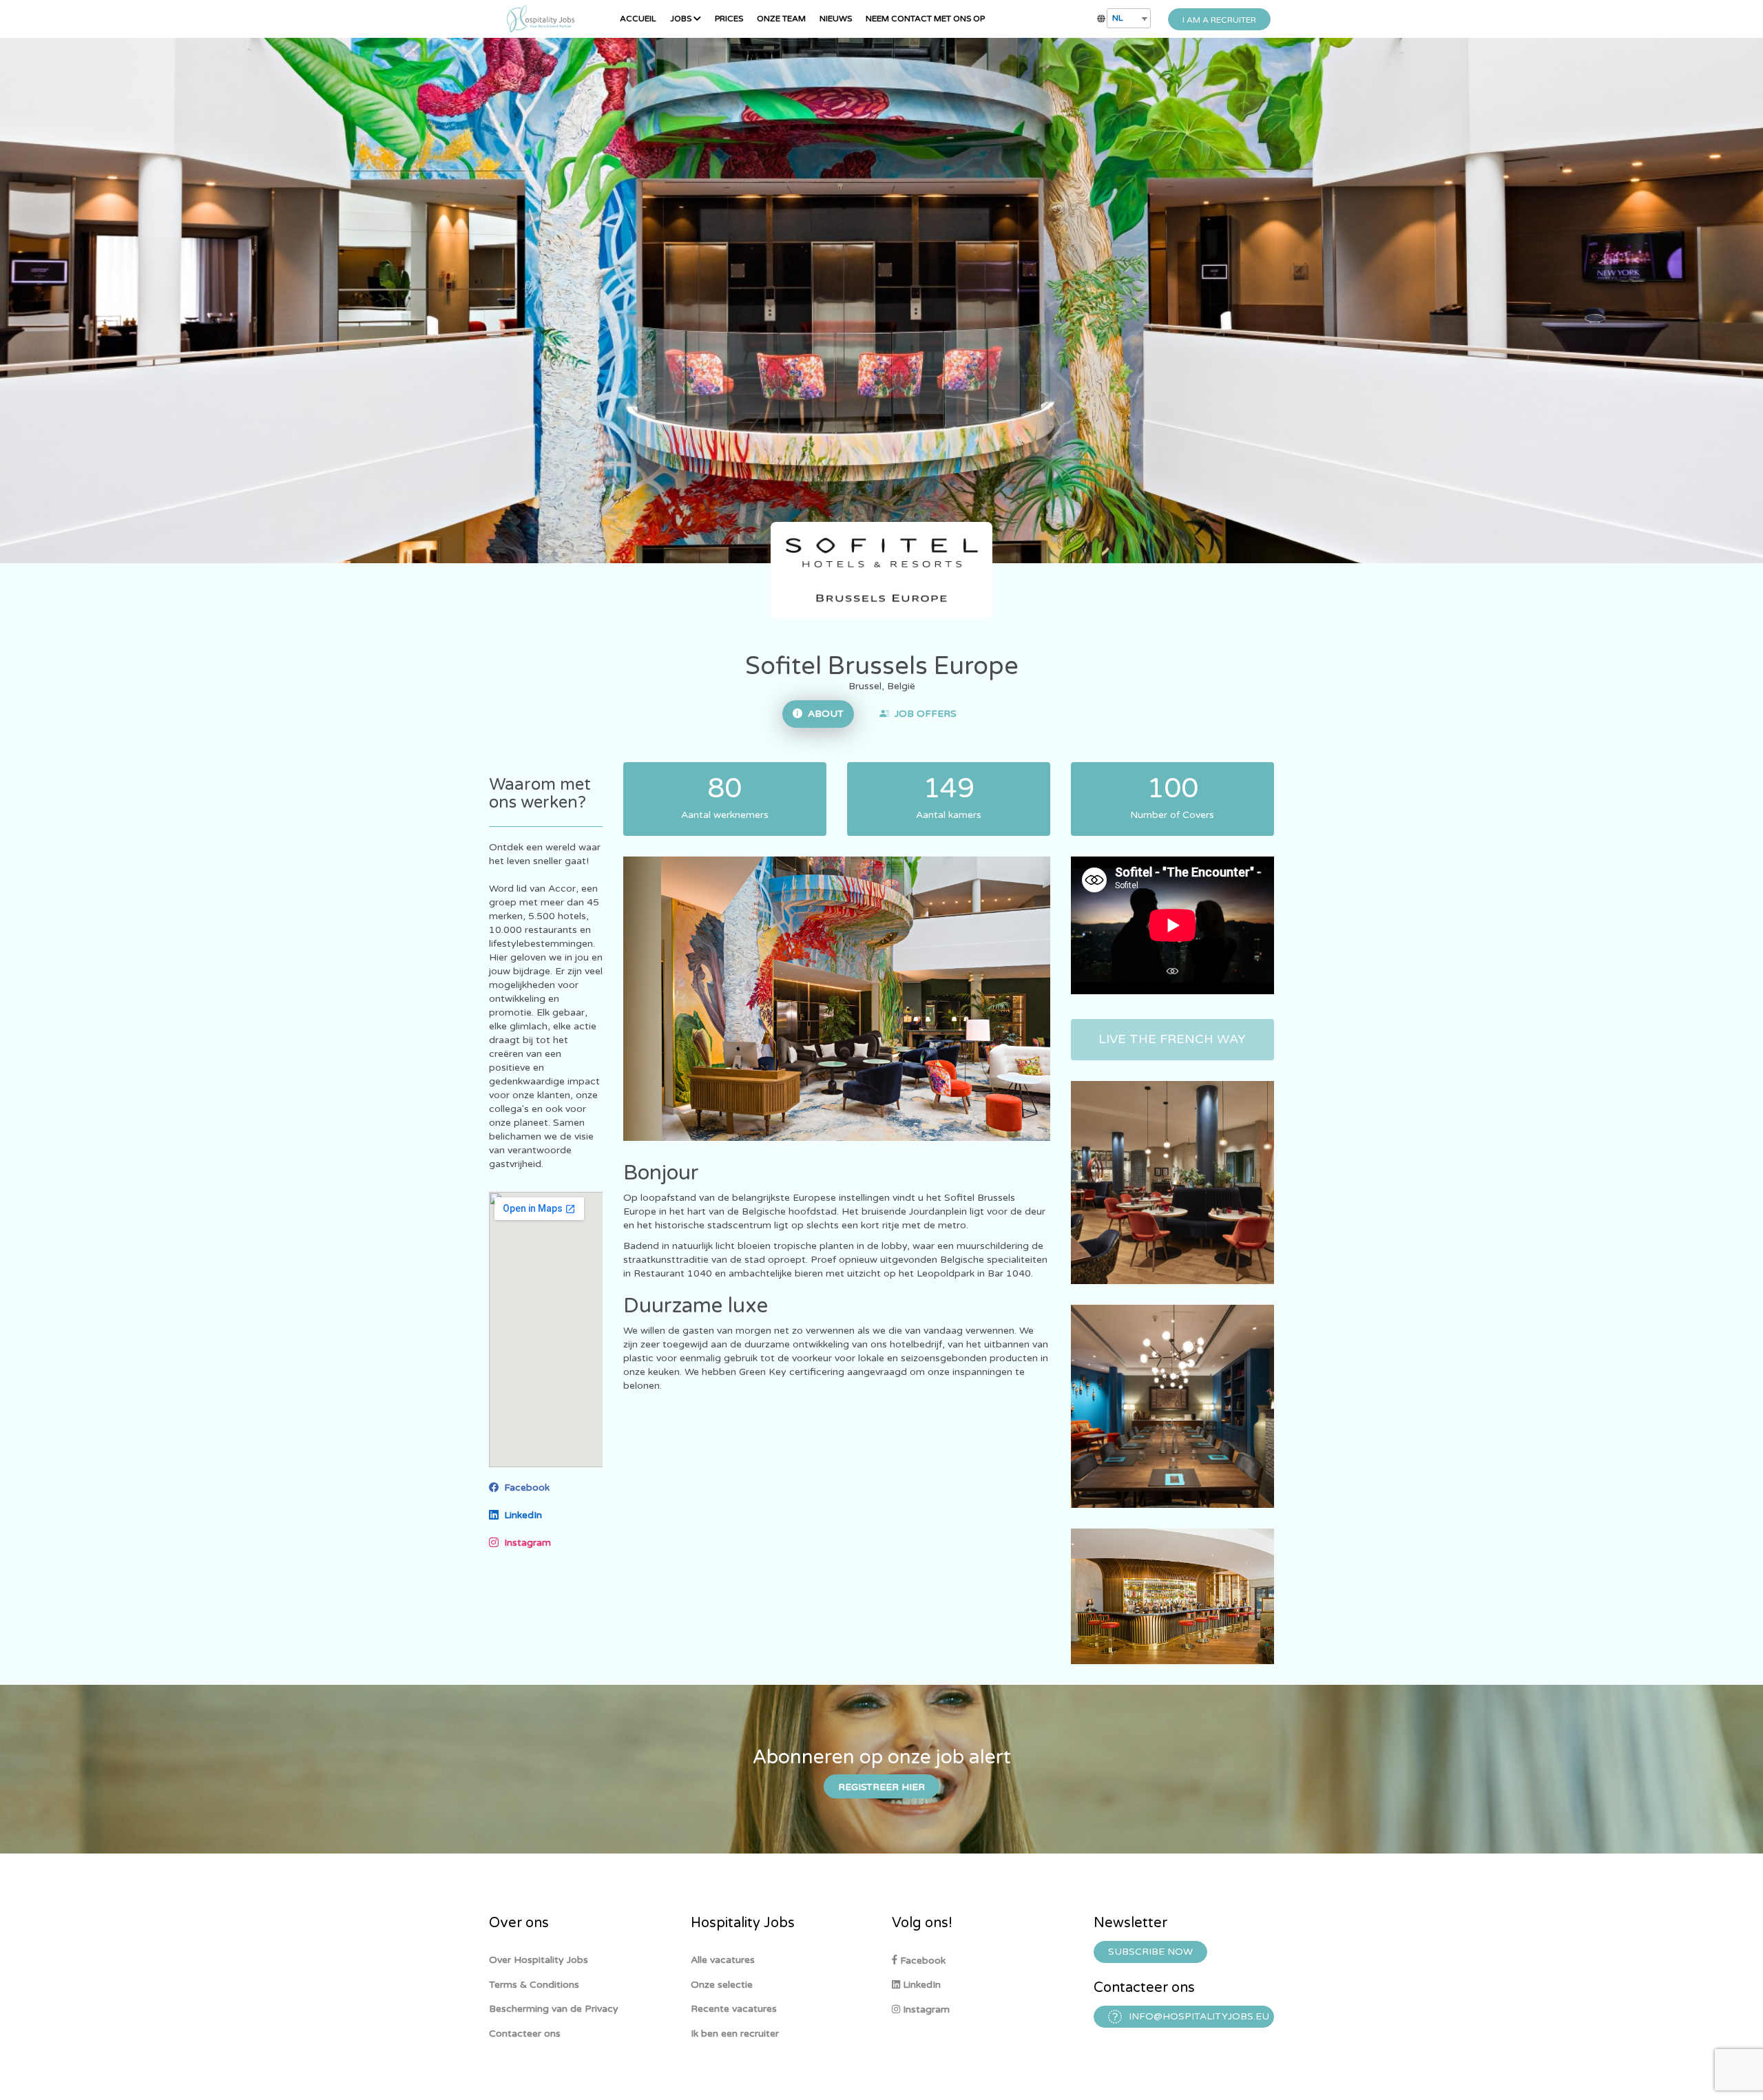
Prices (729, 19)
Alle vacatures (723, 1960)
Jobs (682, 19)
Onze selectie (722, 1985)
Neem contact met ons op (925, 19)
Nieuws (836, 19)
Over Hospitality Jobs (539, 1960)
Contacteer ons (525, 2034)
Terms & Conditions (534, 1985)
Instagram (525, 1543)
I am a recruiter (1219, 20)
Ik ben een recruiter (735, 2034)
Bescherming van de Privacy (554, 2009)
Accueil (638, 19)
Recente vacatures (734, 2009)
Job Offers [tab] (923, 714)
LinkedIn (520, 1515)
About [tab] (823, 714)
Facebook (524, 1488)
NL (1118, 18)
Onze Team (781, 19)
